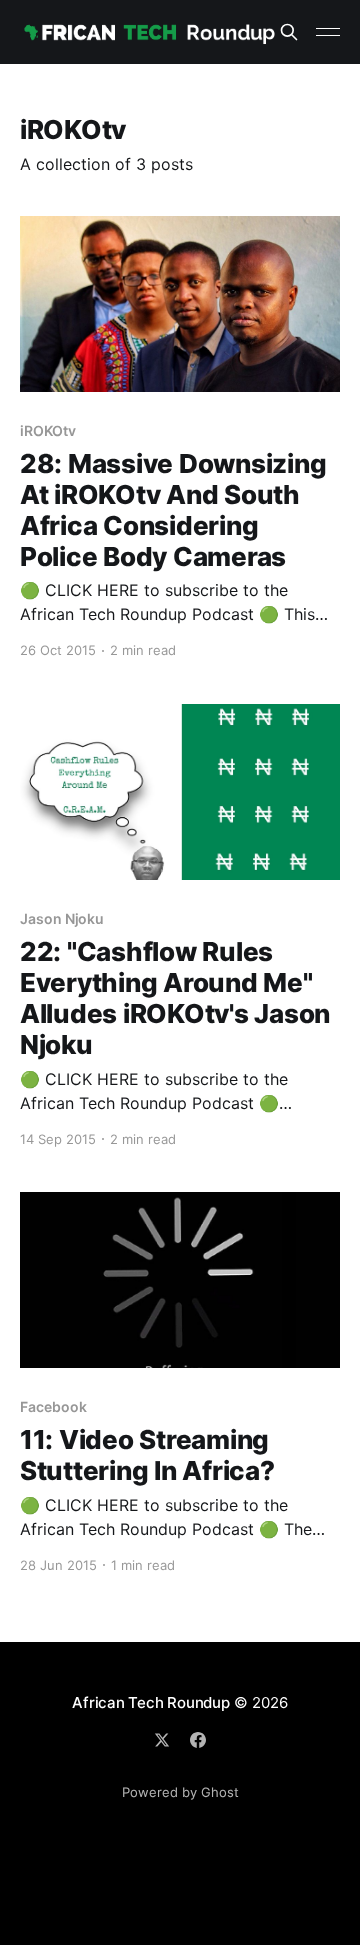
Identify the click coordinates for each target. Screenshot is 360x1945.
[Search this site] (289, 32)
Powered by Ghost (180, 1792)
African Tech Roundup (151, 1702)
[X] (162, 1740)
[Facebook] (198, 1740)
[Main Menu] (328, 32)
